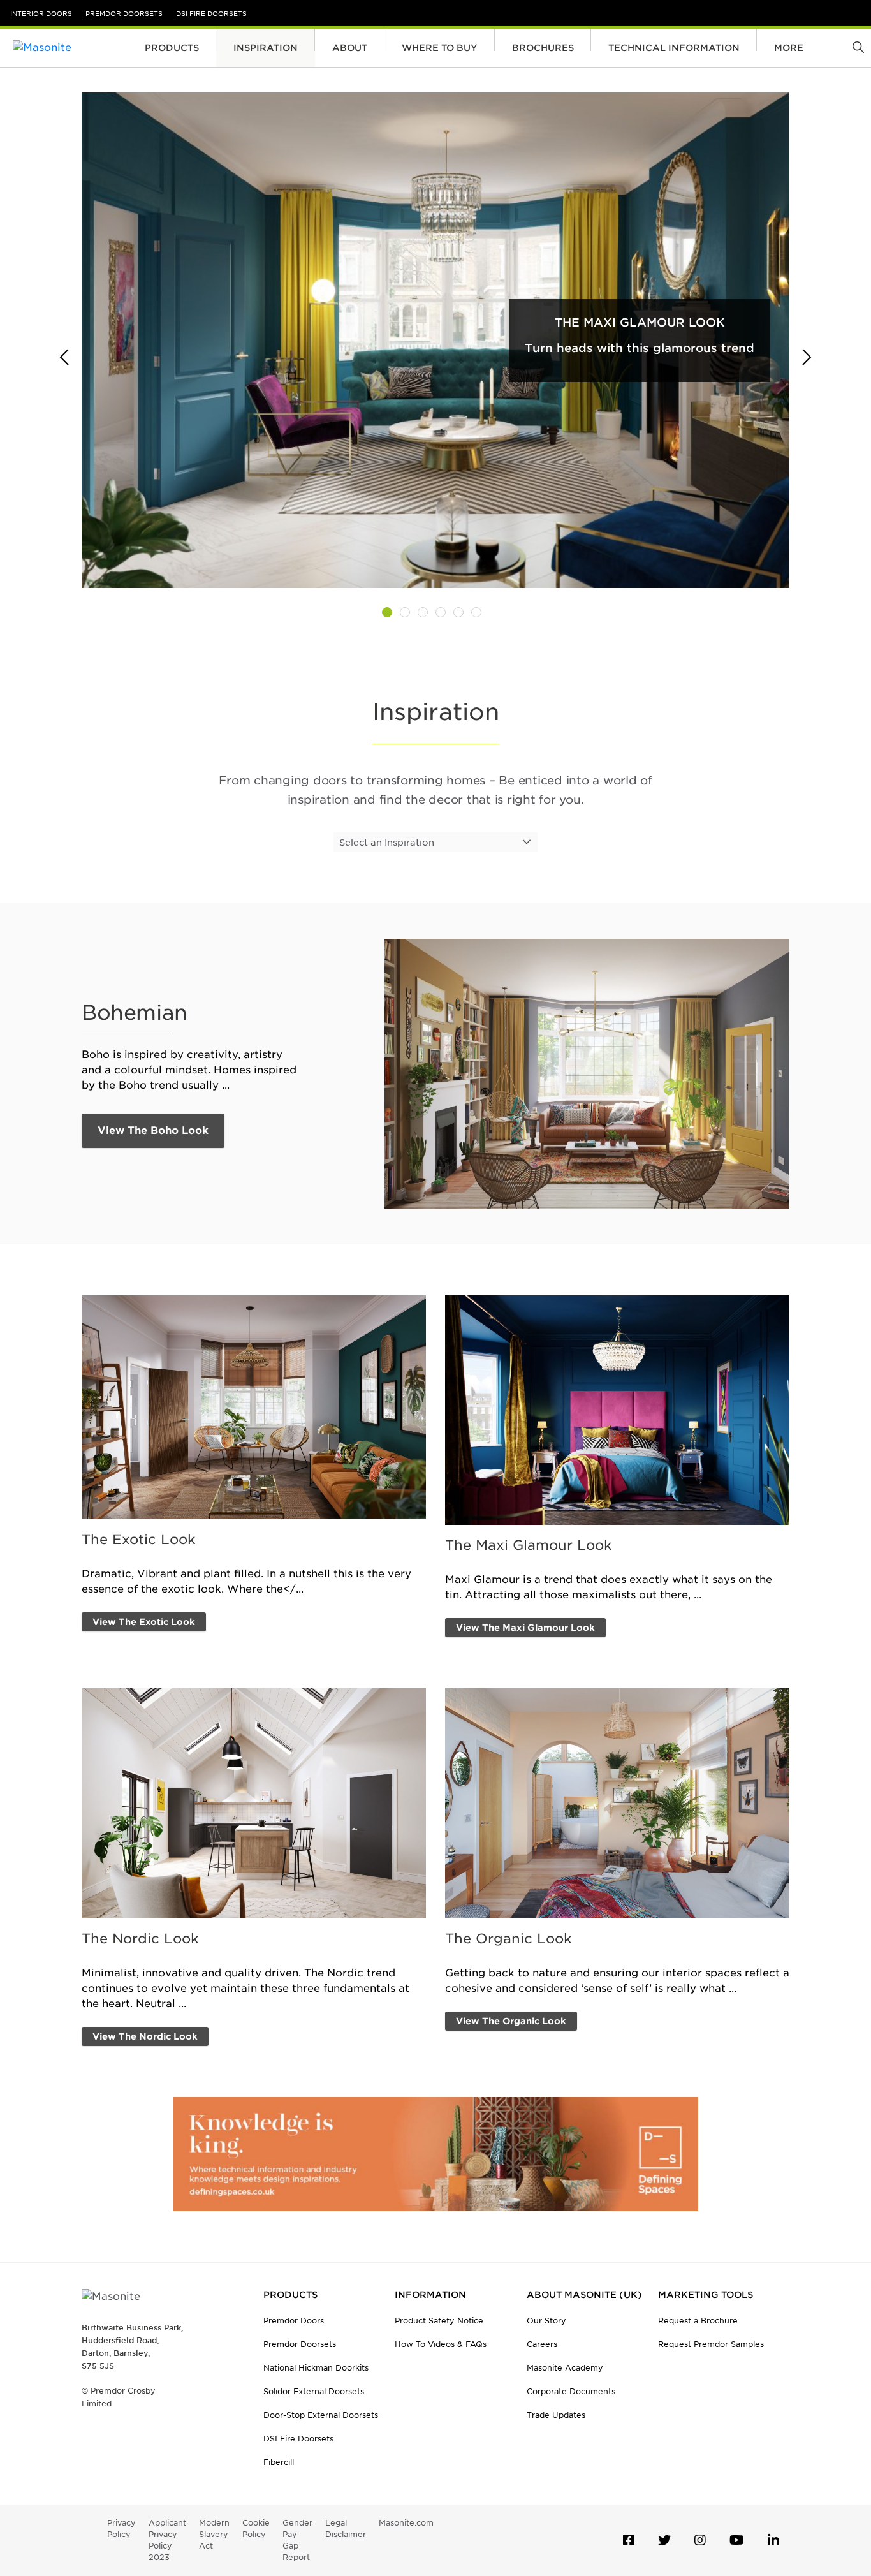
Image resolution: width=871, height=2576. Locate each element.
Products (172, 48)
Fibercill (279, 2462)
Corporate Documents (571, 2391)
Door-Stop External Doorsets (321, 2415)
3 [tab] (423, 612)
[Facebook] (629, 2540)
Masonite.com (406, 2523)
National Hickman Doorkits (316, 2368)
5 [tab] (458, 612)
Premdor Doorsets (124, 13)
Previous (69, 358)
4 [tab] (441, 612)
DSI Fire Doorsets (211, 13)
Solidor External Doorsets (314, 2391)
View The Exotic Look (144, 1622)
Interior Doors (41, 13)
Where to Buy (440, 48)
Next (802, 358)
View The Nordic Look (145, 2036)
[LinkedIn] (773, 2540)
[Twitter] (664, 2540)
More (789, 48)
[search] (859, 48)
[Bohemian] (587, 1073)
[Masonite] (70, 48)
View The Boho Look (153, 1130)
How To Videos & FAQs (441, 2344)
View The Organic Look (511, 2021)
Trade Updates (556, 2415)
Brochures (543, 48)
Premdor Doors (294, 2321)
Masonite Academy (565, 2368)
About (350, 48)
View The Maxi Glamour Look (525, 1628)
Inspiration (266, 48)
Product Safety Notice (439, 2321)
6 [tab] (476, 612)
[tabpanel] (435, 340)
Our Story (546, 2321)
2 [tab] (405, 612)
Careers (542, 2344)
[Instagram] (700, 2540)
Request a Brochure (698, 2321)
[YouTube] (737, 2540)
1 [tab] (387, 612)
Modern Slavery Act (214, 2534)
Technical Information (674, 48)
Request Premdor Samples (711, 2344)
